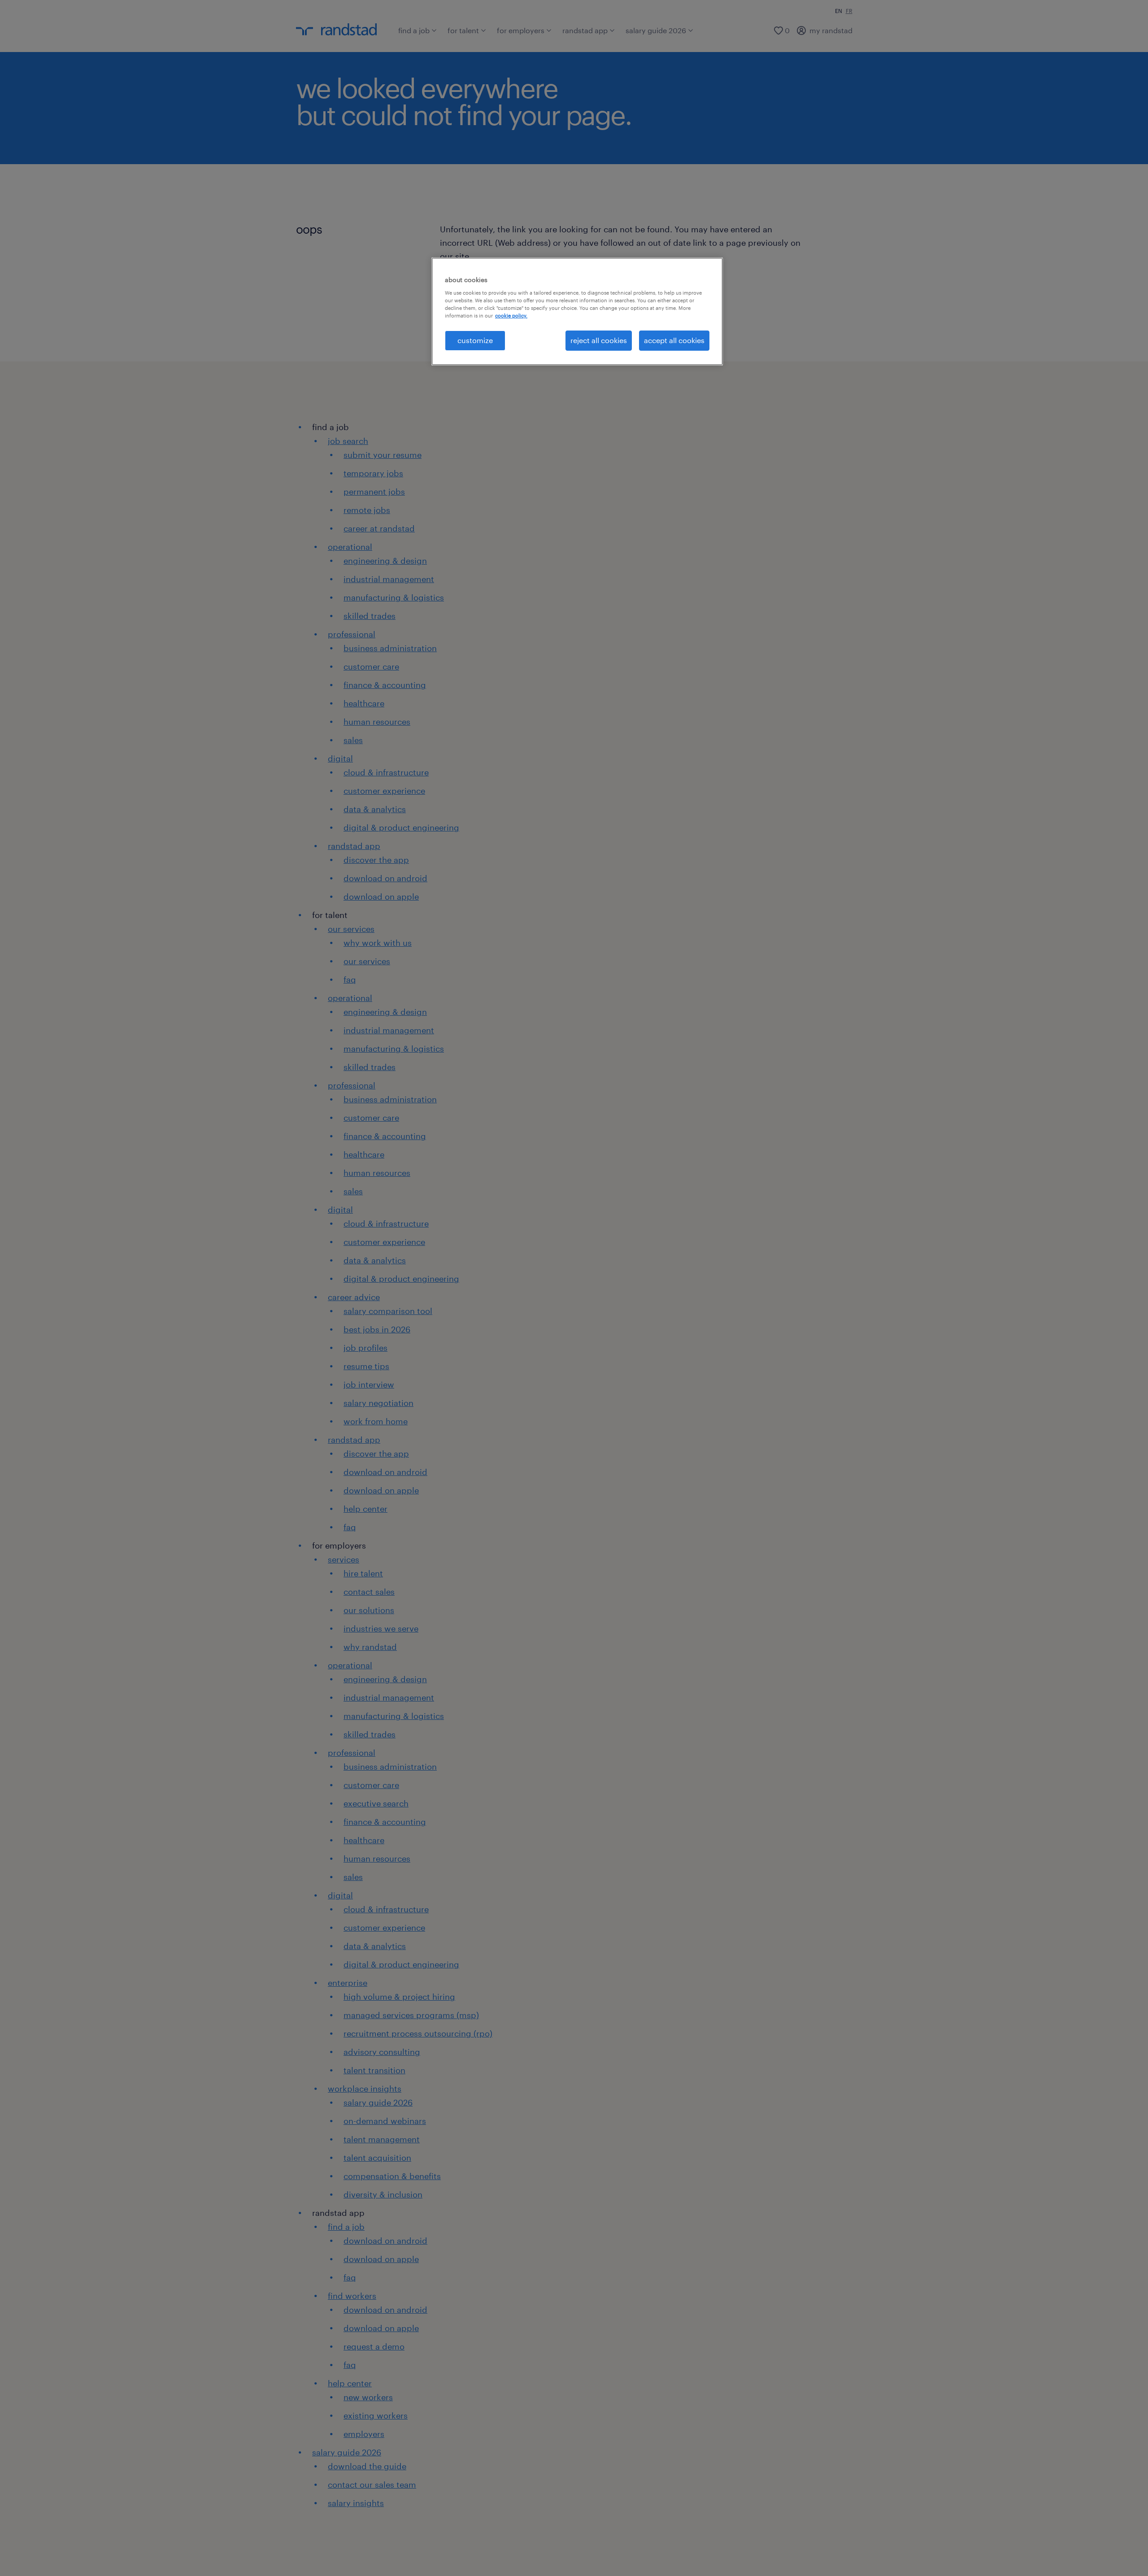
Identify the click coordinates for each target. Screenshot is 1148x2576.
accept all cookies (674, 340)
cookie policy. (511, 315)
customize (475, 340)
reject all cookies (599, 340)
